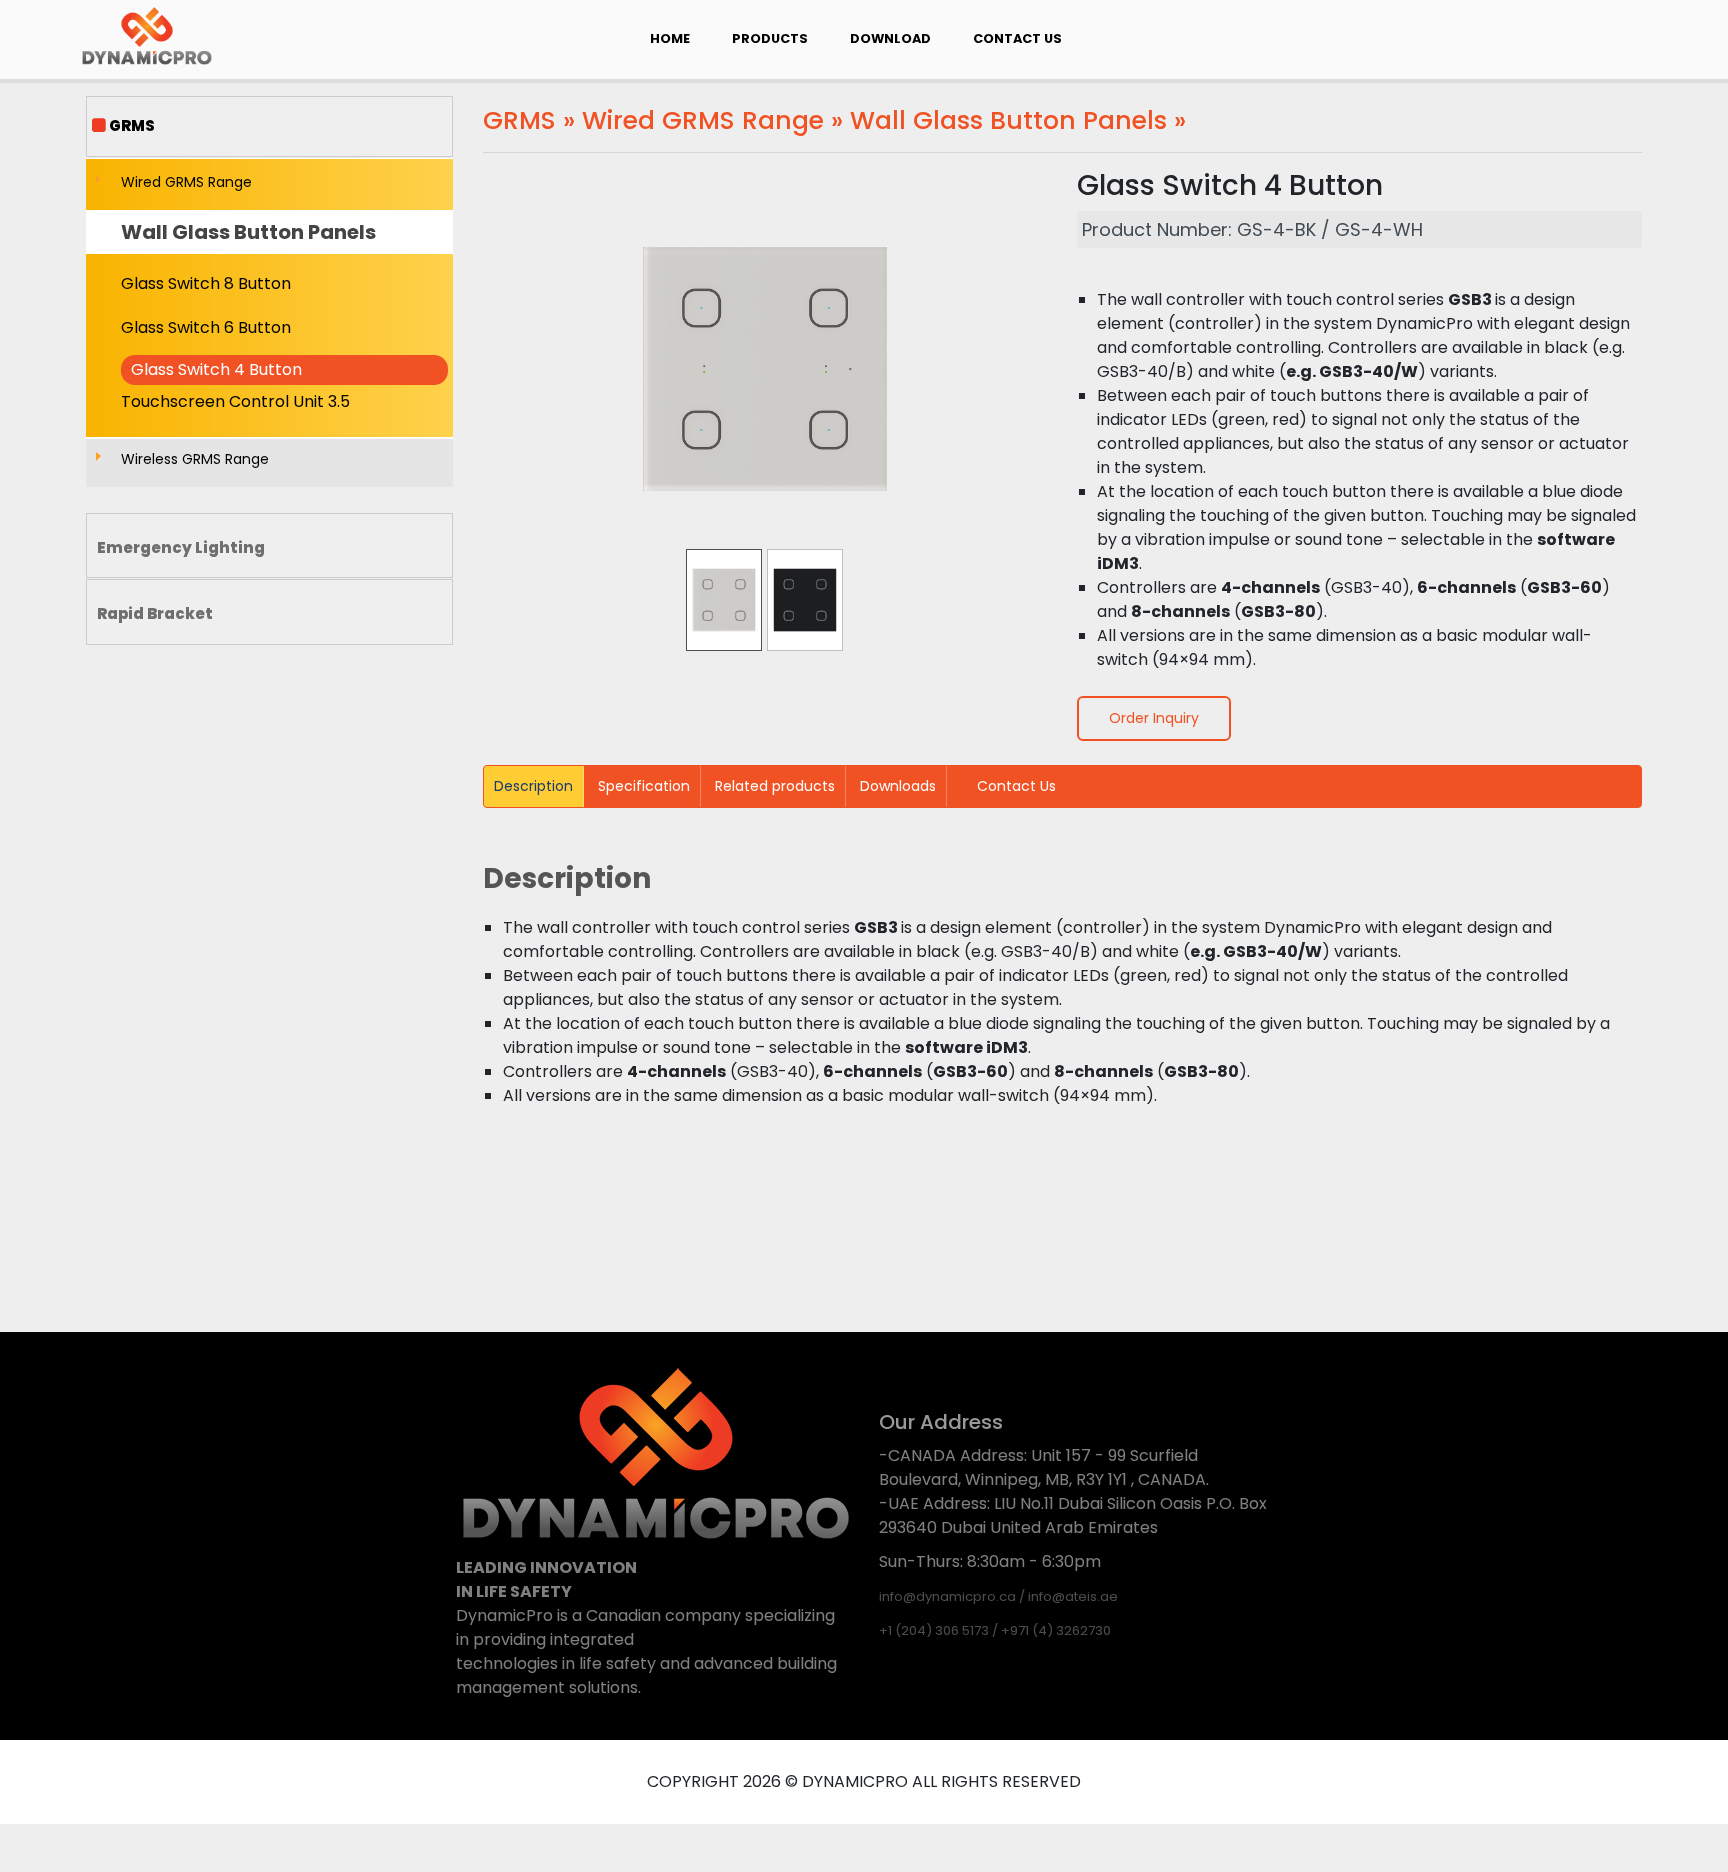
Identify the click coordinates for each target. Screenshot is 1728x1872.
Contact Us (1017, 38)
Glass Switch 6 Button (206, 327)
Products (770, 38)
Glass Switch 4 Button (216, 369)
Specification (644, 786)
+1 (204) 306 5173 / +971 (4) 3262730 (995, 1630)
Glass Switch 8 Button (206, 283)
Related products (775, 786)
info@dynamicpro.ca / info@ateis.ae (998, 1596)
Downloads (898, 786)
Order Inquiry (1154, 718)
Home (670, 38)
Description (533, 786)
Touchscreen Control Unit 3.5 (235, 401)
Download (890, 38)
